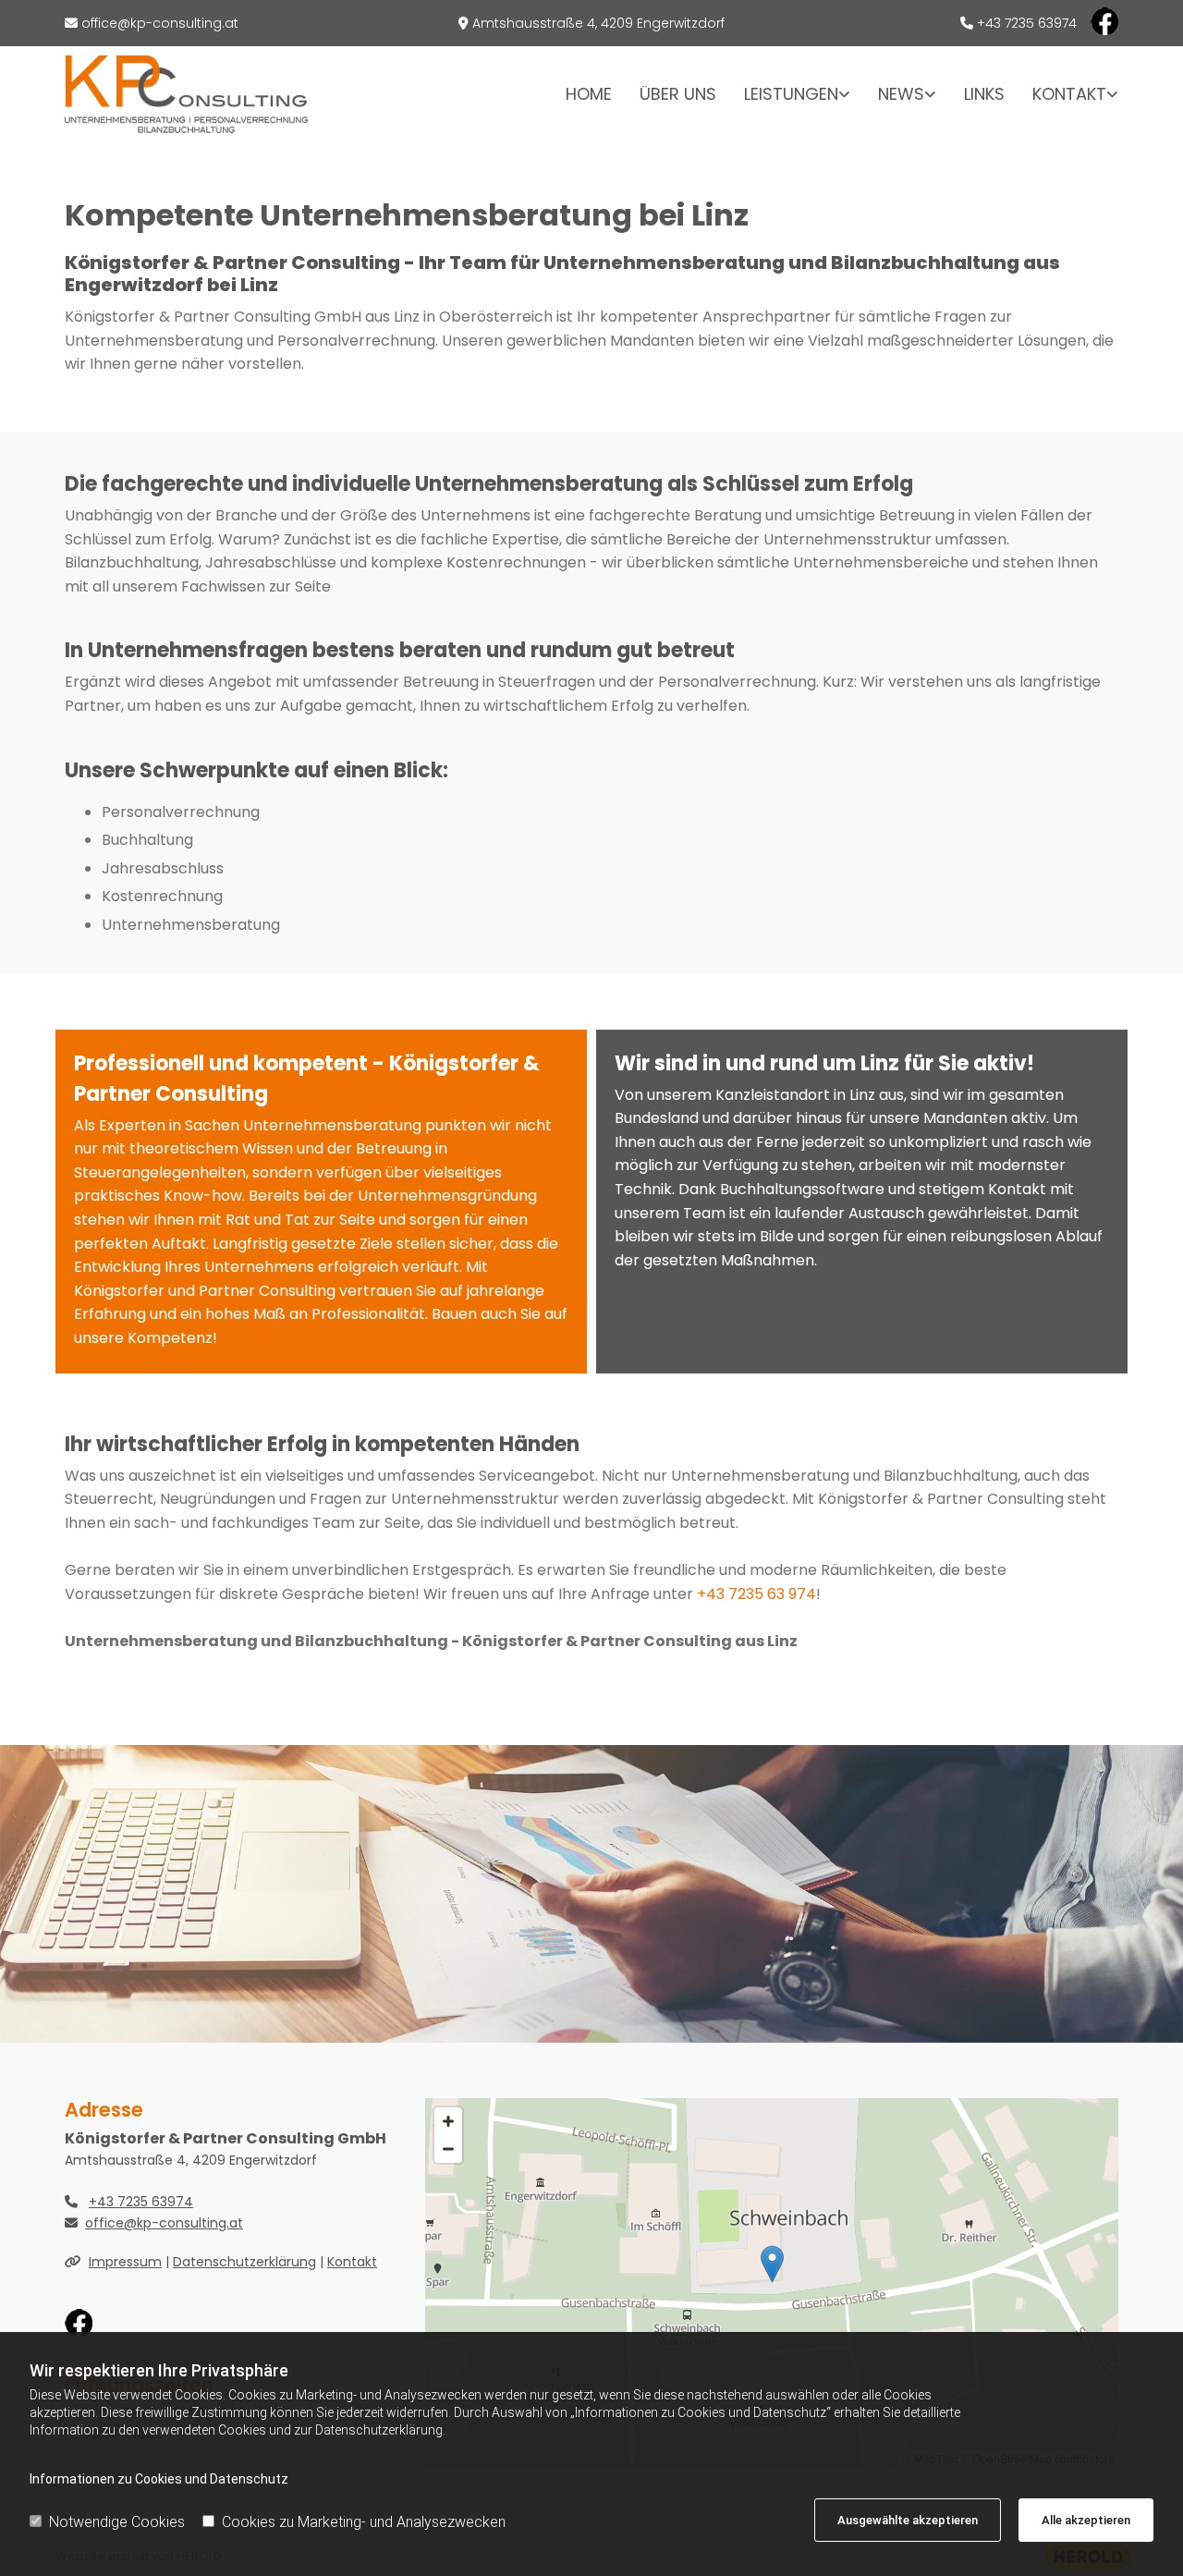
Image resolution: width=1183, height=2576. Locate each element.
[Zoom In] (448, 2121)
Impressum (125, 2262)
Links (984, 94)
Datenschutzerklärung (244, 2262)
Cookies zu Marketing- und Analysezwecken (364, 2522)
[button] (772, 2264)
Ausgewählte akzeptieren (908, 2520)
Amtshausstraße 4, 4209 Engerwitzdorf (598, 23)
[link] (783, 94)
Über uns (678, 94)
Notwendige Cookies (117, 2522)
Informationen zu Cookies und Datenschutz (159, 2479)
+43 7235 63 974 (756, 1594)
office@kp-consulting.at (160, 23)
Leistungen (791, 94)
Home (589, 94)
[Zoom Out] (448, 2149)
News (901, 94)
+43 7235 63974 (141, 2202)
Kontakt (1069, 94)
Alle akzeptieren (1086, 2520)
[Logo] (186, 94)
